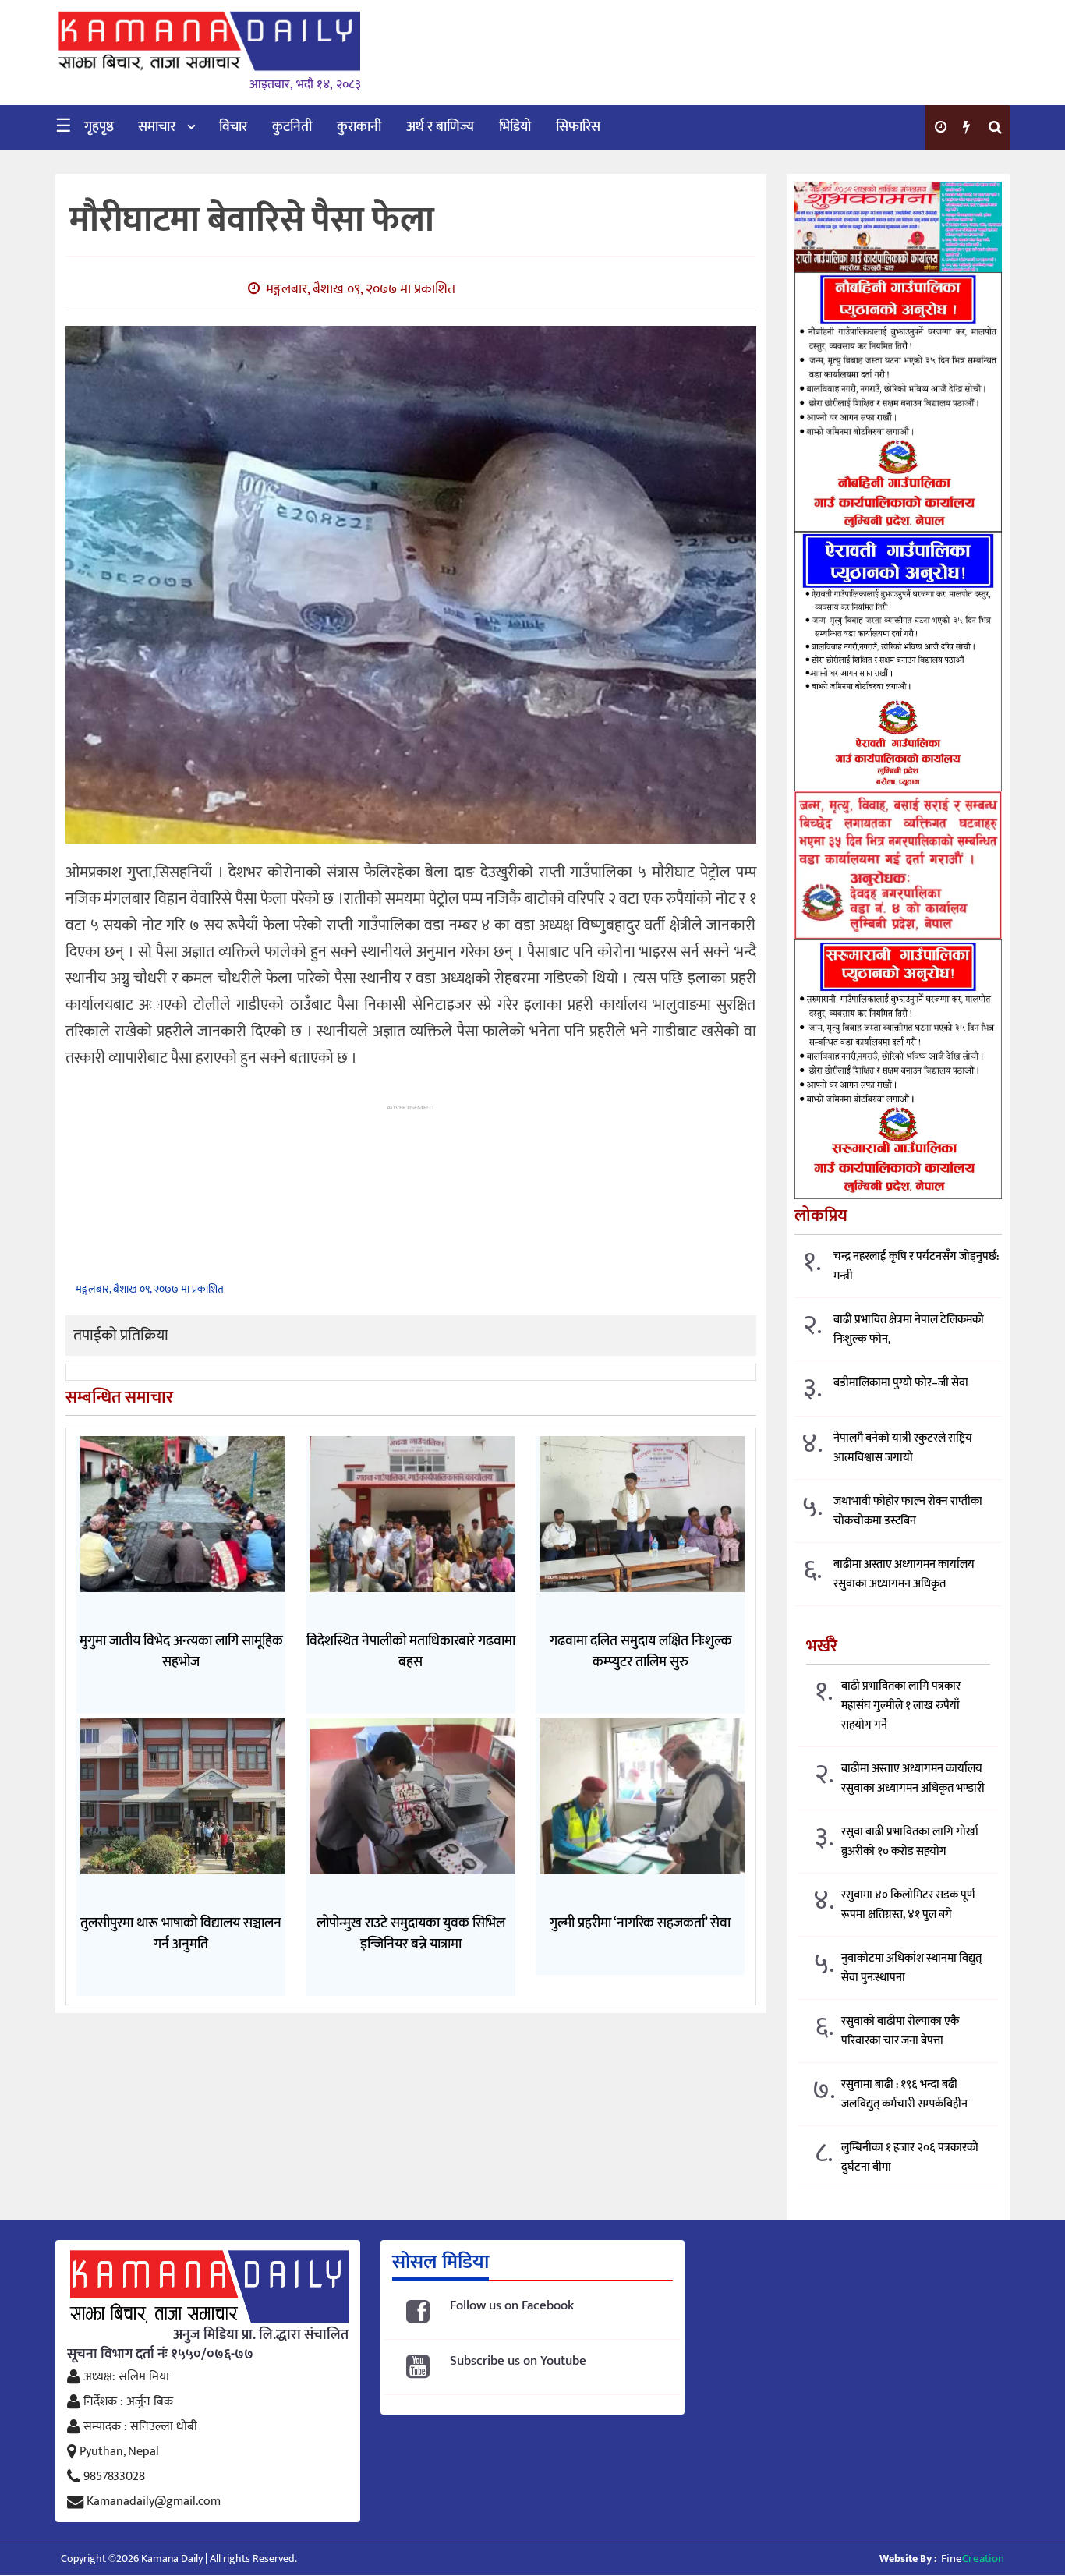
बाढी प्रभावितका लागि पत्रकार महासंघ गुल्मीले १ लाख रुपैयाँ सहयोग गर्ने (901, 1706)
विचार (233, 127)
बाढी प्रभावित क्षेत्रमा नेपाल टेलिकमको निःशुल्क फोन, (909, 1329)
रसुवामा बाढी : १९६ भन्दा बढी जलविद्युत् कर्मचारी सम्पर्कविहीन (904, 2094)
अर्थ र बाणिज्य (440, 127)
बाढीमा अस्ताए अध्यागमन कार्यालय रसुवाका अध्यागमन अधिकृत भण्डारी (913, 1778)
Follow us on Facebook (512, 2306)
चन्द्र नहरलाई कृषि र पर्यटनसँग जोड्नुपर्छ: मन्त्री (916, 1266)
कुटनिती (292, 127)
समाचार (157, 127)
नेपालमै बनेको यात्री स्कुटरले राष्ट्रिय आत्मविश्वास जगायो (903, 1448)
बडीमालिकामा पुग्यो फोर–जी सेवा (901, 1383)
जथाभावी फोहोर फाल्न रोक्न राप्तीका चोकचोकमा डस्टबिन (908, 1511)
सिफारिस (578, 127)
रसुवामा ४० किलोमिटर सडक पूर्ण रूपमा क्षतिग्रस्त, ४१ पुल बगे (908, 1905)
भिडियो (515, 127)
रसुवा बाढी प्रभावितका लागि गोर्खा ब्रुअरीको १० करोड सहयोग (910, 1842)
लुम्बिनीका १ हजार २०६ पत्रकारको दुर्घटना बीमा (910, 2157)
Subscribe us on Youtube (518, 2361)
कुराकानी (359, 127)
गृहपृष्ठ (99, 127)
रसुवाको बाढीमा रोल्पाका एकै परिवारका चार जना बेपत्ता (900, 2031)
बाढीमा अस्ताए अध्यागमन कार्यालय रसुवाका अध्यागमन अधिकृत (904, 1574)
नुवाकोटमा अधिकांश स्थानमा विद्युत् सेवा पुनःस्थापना (911, 1968)
